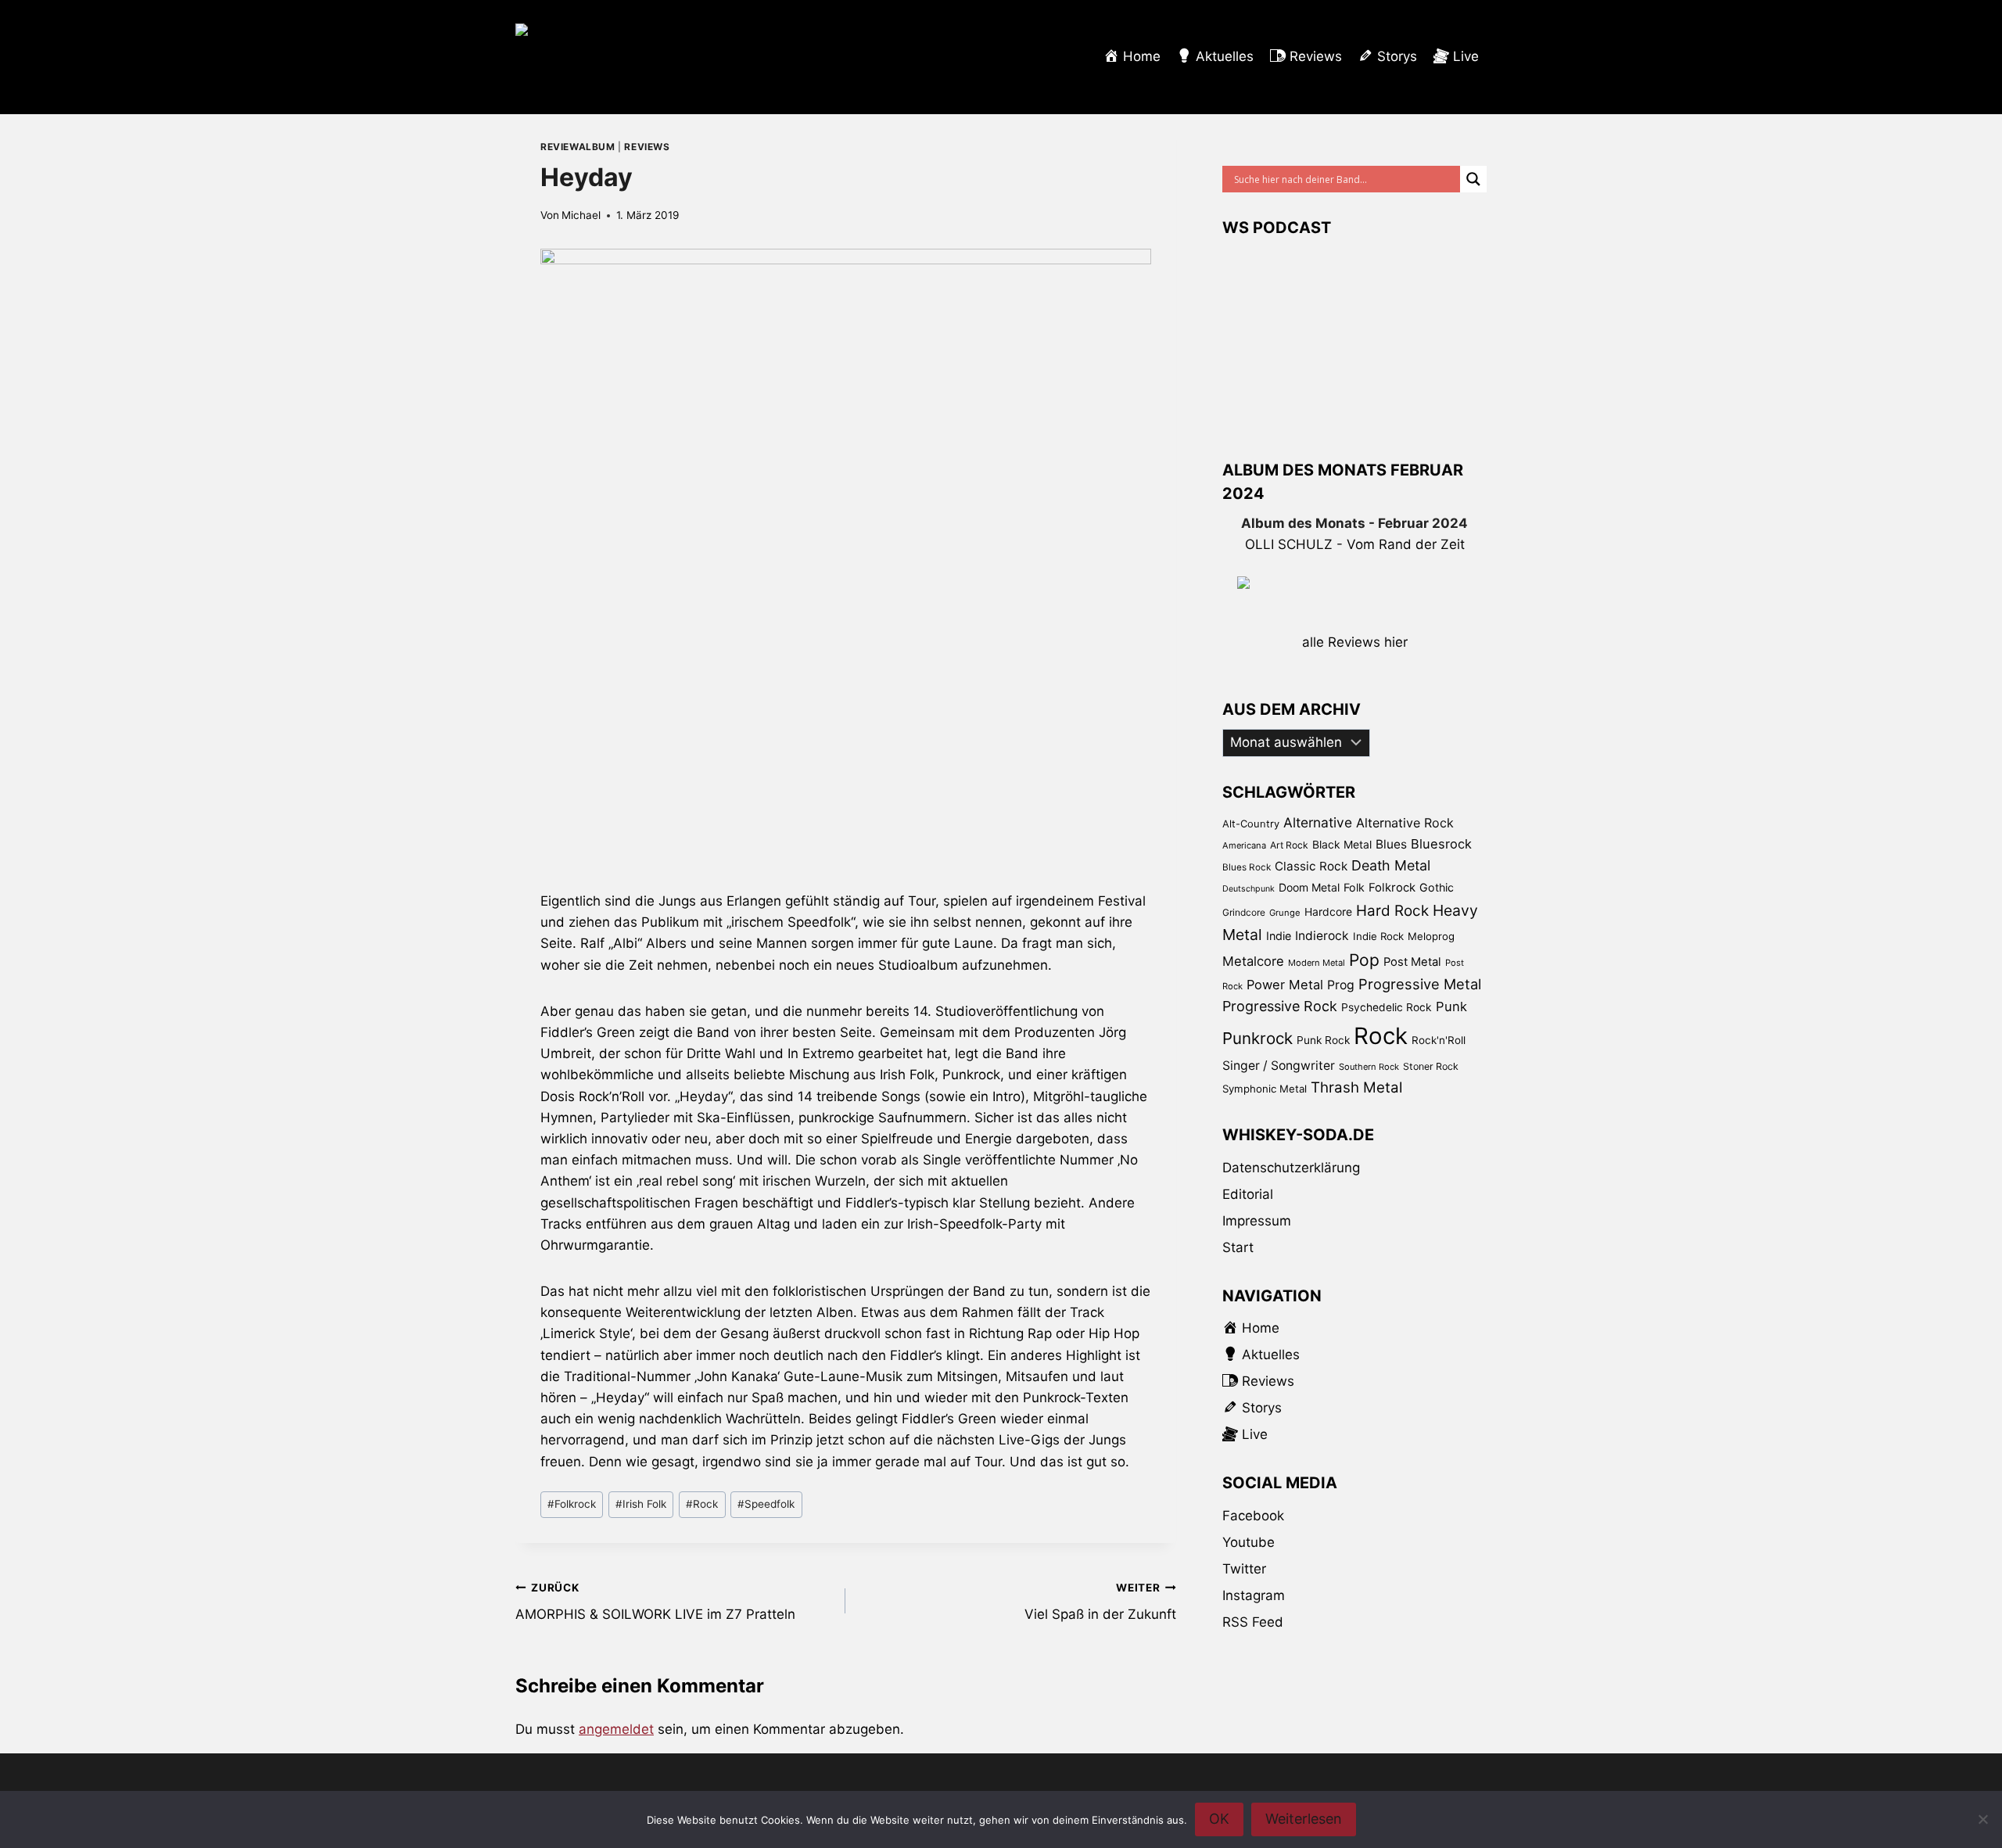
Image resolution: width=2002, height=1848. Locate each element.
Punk (1451, 1007)
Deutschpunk (1249, 889)
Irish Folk (641, 1504)
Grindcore (1244, 912)
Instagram (1254, 1595)
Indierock (1322, 936)
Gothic (1437, 887)
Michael (581, 215)
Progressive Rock (1280, 1006)
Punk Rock (1323, 1040)
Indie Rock (1378, 936)
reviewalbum (578, 147)
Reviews (647, 147)
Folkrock (572, 1504)
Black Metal (1342, 844)
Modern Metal (1317, 963)
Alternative (1318, 822)
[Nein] (1982, 1819)
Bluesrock (1441, 844)
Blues (1391, 844)
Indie (1279, 936)
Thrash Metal (1356, 1087)
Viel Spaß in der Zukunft (1100, 1602)
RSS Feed (1253, 1622)
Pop (1364, 960)
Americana (1244, 845)
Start (1238, 1247)
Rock (702, 1504)
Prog (1341, 985)
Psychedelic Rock (1387, 1007)
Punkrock (1258, 1038)
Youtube (1249, 1542)
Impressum (1257, 1221)
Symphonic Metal (1265, 1089)
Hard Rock (1392, 911)
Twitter (1244, 1569)
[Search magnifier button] (1473, 179)
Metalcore (1253, 961)
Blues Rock (1247, 867)
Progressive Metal (1420, 984)
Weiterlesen (1304, 1819)
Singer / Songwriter (1279, 1066)
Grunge (1285, 913)
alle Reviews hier (1355, 642)
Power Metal (1285, 985)
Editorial (1248, 1194)
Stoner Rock (1431, 1066)
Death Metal (1391, 865)
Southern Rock (1369, 1067)
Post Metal (1412, 962)
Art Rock (1289, 845)
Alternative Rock (1405, 823)
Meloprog (1431, 936)
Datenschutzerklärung (1291, 1168)
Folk (1354, 887)
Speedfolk (766, 1504)
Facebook (1253, 1516)
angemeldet (616, 1729)
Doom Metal (1309, 887)
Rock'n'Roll (1439, 1040)
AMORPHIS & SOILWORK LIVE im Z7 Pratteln (655, 1602)
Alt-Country (1251, 824)
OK (1219, 1819)
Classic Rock (1311, 866)
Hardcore (1328, 911)
